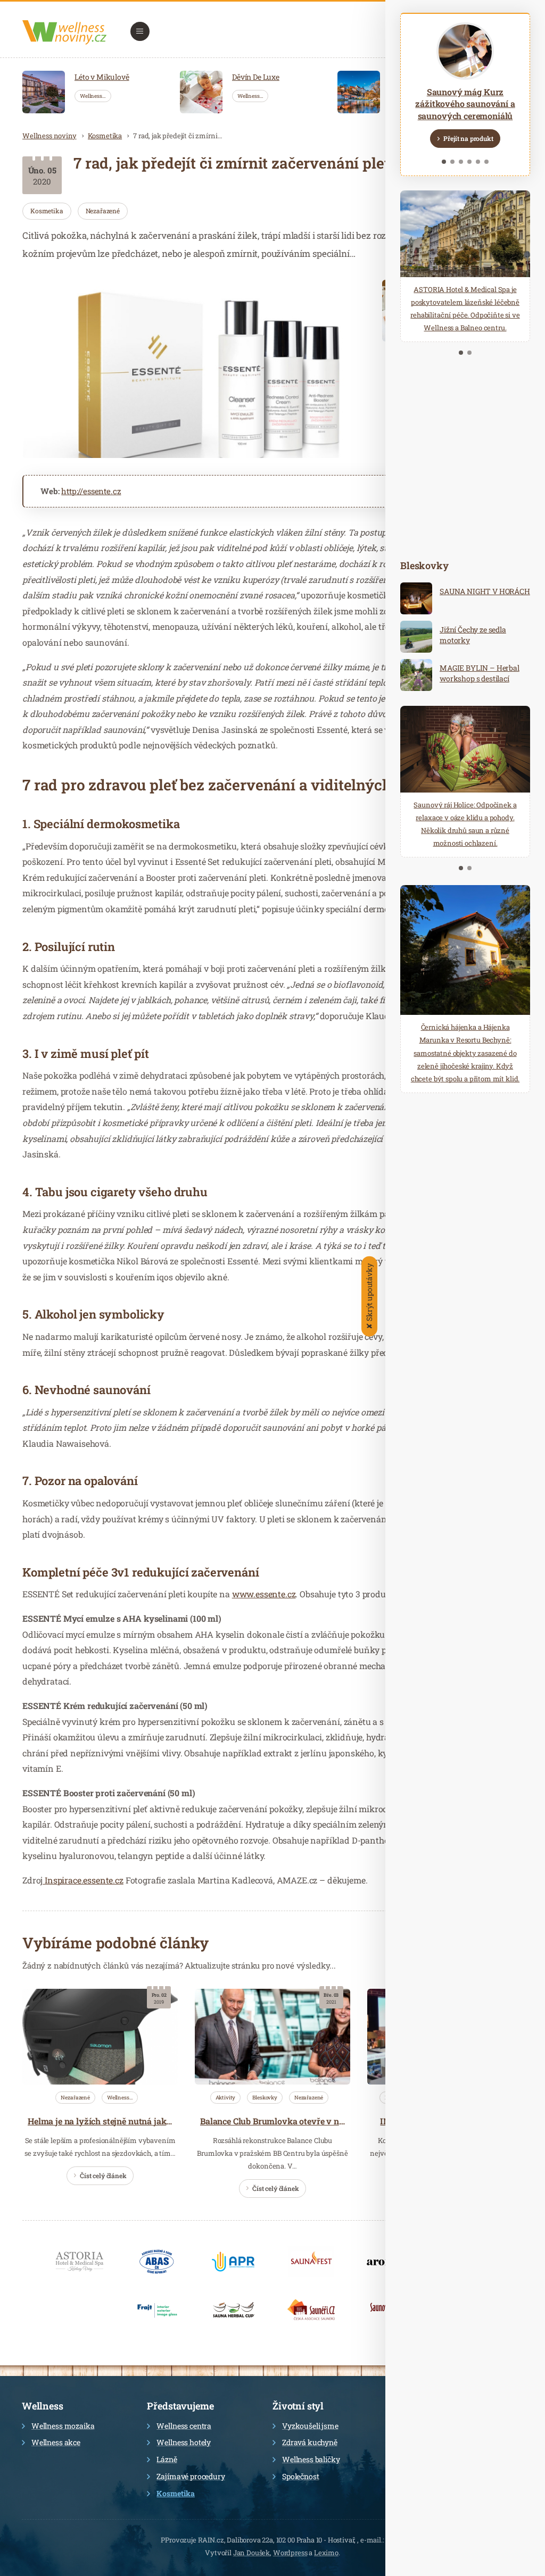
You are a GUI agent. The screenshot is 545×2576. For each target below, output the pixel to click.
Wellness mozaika (63, 2426)
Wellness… (93, 96)
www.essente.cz (264, 1594)
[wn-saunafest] (311, 2262)
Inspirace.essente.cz (83, 1880)
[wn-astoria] (80, 2262)
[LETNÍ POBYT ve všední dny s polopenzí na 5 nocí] (359, 92)
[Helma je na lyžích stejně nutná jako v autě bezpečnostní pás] (100, 2037)
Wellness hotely (184, 2442)
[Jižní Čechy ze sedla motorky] (416, 637)
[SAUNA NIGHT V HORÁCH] (416, 598)
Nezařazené (103, 211)
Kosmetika (105, 136)
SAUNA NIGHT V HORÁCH (485, 591)
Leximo (326, 2553)
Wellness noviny (49, 136)
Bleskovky (265, 2098)
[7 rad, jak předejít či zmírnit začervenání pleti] (194, 369)
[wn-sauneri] (311, 2310)
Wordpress (290, 2553)
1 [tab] (444, 162)
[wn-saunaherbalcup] (234, 2310)
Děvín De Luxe (256, 77)
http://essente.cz (91, 491)
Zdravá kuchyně (310, 2442)
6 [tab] (486, 162)
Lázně (167, 2459)
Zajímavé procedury (191, 2476)
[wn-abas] (157, 2262)
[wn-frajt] (157, 2310)
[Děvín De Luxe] (201, 92)
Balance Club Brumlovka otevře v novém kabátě (295, 2121)
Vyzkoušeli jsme (310, 2426)
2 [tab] (452, 162)
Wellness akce (56, 2442)
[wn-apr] (234, 2262)
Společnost (300, 2476)
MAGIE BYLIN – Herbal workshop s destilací (480, 673)
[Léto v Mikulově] (44, 92)
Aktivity (226, 2098)
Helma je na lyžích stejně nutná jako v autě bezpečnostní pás (148, 2121)
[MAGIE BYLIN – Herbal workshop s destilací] (416, 675)
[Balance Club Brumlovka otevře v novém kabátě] (272, 2037)
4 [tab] (469, 162)
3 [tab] (461, 162)
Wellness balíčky (311, 2459)
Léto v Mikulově (102, 77)
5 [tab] (478, 162)
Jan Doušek (251, 2553)
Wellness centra (184, 2426)
